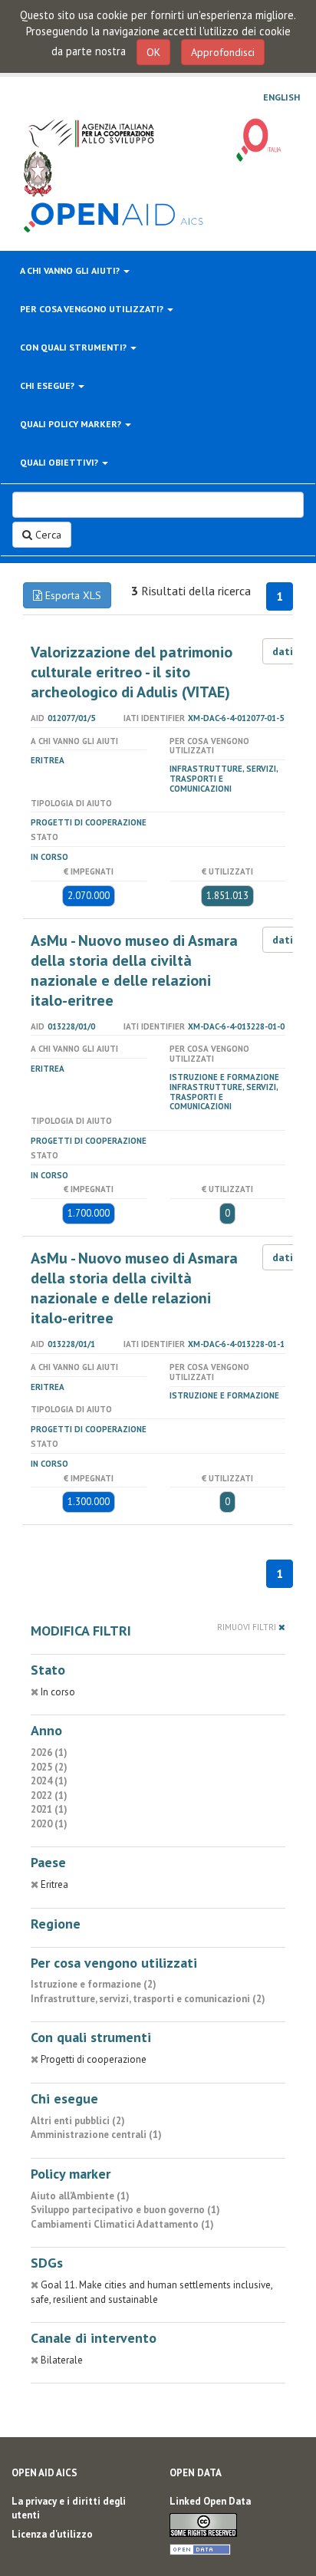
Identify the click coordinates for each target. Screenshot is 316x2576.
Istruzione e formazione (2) (94, 1984)
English (281, 97)
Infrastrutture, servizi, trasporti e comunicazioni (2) (148, 1999)
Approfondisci (223, 52)
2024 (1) (49, 1781)
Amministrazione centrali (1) (96, 2135)
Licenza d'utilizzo (52, 2534)
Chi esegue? (48, 385)
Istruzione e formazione (224, 1077)
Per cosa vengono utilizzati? (93, 309)
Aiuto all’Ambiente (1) (80, 2196)
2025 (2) (49, 1767)
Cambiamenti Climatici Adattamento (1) (122, 2224)
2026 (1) (49, 1752)
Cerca (47, 535)
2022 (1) (49, 1795)
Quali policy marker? (72, 424)
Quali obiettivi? (60, 462)
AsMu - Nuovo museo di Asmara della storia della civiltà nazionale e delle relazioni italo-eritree (134, 970)
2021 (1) (49, 1809)
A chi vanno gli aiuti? (71, 270)
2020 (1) (49, 1824)
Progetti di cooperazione (89, 822)
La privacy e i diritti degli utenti (69, 2508)
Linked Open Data (210, 2501)
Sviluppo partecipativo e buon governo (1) (125, 2210)
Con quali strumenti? (74, 347)
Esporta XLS (72, 595)
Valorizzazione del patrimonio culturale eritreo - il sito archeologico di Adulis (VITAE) (132, 672)
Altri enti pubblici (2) (78, 2121)
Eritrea (48, 760)
